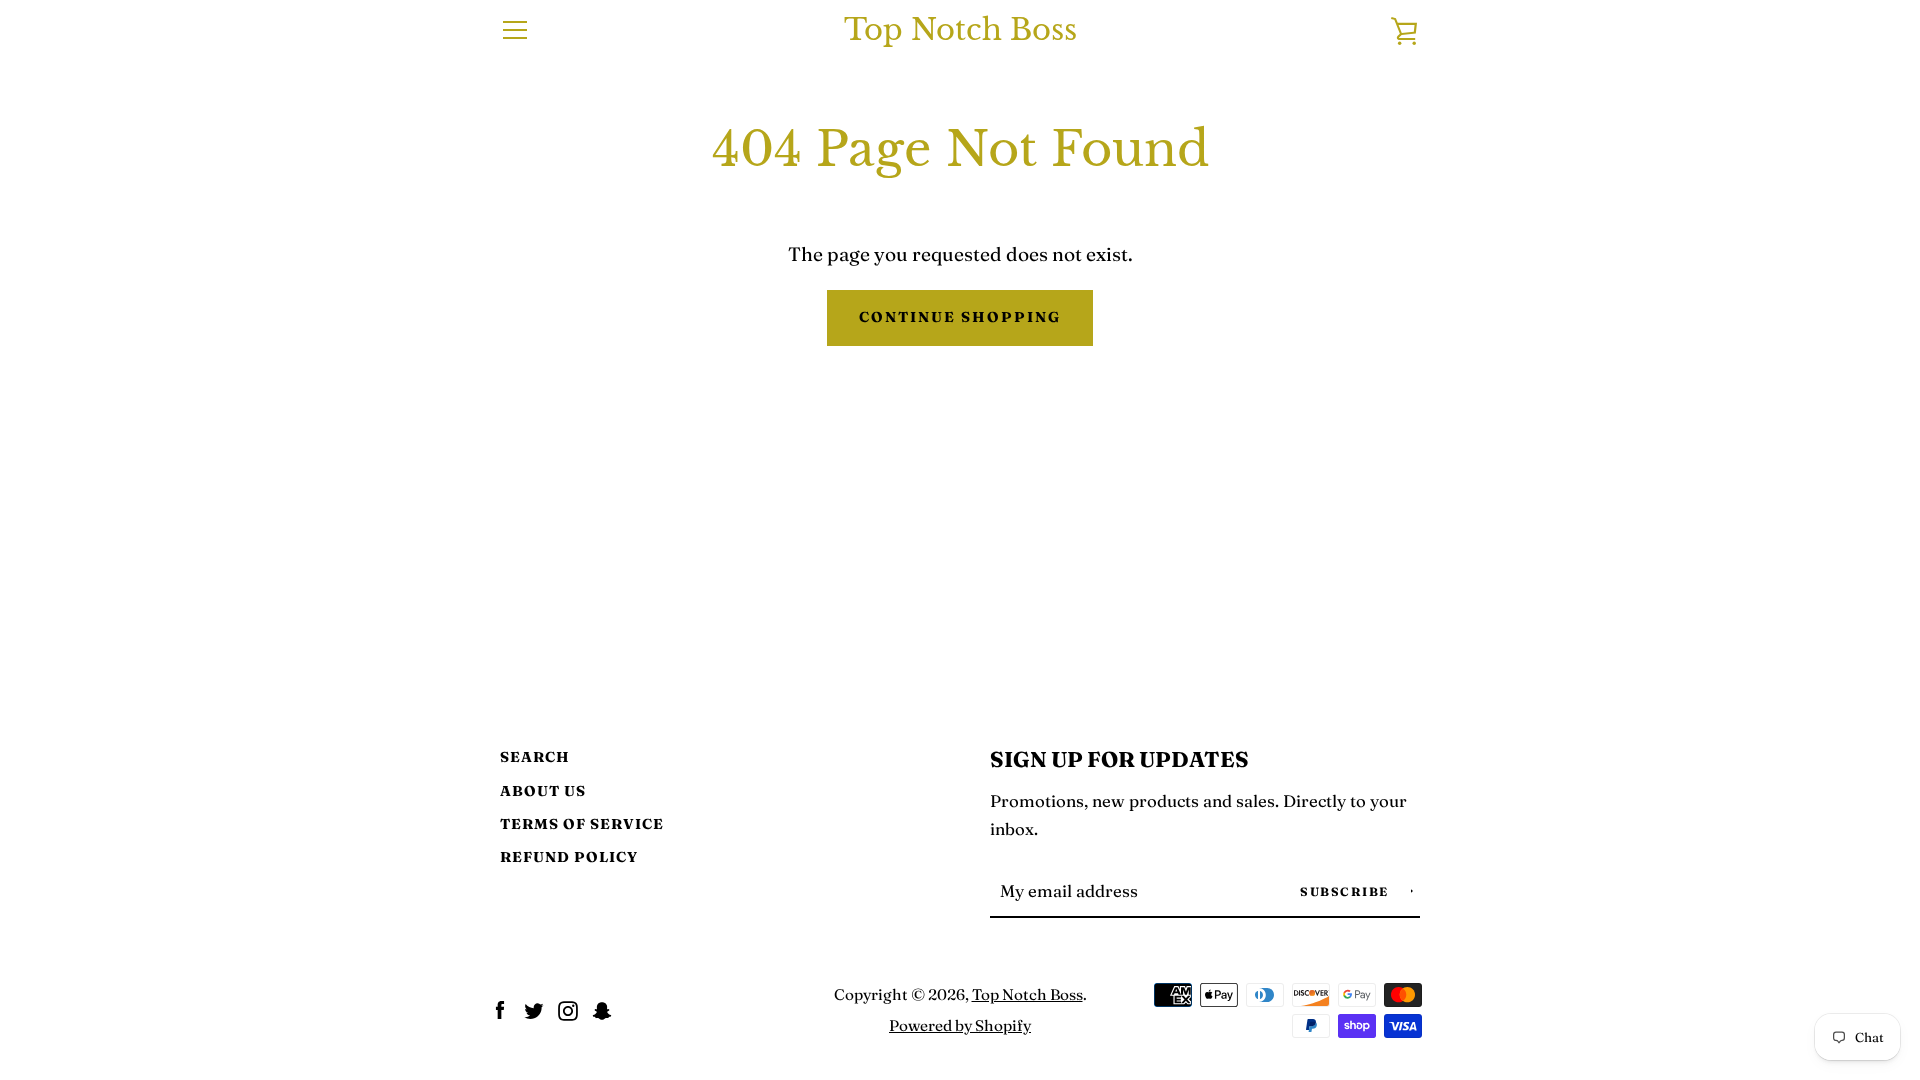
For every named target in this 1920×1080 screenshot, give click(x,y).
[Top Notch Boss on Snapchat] (602, 1008)
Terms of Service (582, 824)
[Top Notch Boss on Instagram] (568, 1008)
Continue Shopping (960, 317)
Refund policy (569, 857)
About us (543, 791)
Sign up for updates (1119, 759)
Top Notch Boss (960, 30)
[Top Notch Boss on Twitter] (534, 1008)
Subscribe (1346, 891)
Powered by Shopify (960, 1025)
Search (535, 757)
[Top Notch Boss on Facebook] (500, 1008)
